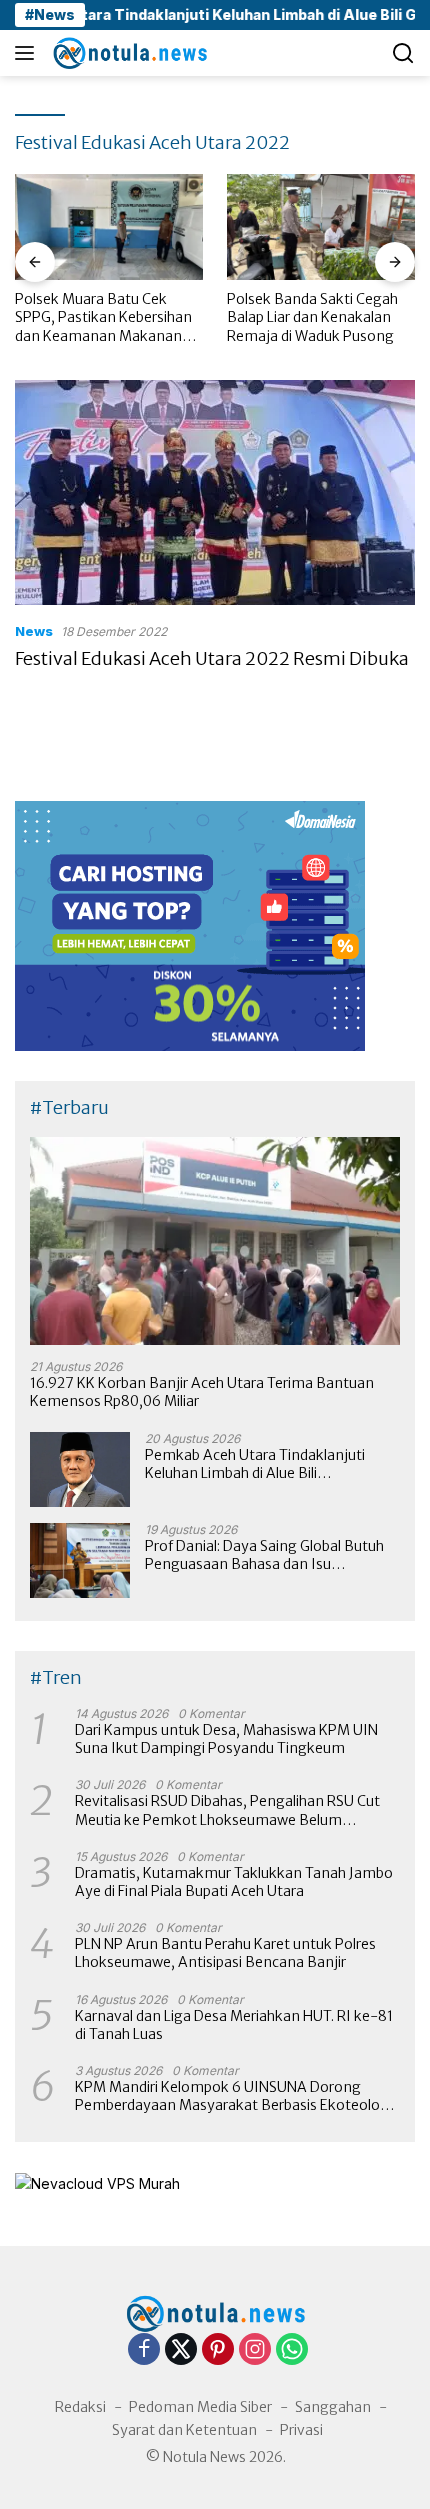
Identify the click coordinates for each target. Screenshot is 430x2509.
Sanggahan (333, 2407)
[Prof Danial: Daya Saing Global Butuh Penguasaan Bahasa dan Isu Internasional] (80, 1560)
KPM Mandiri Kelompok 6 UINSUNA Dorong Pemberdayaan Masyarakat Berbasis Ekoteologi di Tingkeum (233, 2096)
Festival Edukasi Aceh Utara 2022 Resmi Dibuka (212, 658)
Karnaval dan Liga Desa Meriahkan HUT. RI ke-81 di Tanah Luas (234, 2025)
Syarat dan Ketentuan (184, 2430)
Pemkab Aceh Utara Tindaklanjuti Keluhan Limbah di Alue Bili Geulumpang (255, 1464)
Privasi (301, 2430)
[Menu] (28, 53)
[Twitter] (181, 2350)
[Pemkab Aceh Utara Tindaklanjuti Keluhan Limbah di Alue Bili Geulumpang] (80, 1469)
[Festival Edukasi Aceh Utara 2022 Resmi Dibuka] (215, 492)
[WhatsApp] (292, 2350)
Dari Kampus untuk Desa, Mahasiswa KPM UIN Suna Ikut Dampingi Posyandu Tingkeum (226, 1739)
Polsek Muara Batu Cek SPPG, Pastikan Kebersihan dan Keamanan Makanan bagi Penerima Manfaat (103, 317)
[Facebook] (144, 2350)
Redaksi (80, 2407)
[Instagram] (255, 2350)
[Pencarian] (403, 53)
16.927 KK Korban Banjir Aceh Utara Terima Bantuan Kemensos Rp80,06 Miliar (202, 1392)
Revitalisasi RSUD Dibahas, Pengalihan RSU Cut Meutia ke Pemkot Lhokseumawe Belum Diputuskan (227, 1810)
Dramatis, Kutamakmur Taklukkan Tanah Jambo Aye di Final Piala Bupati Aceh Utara (234, 1882)
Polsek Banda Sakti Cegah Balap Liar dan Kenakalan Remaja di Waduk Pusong (312, 317)
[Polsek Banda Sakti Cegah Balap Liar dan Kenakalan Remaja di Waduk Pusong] (321, 227)
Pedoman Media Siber (200, 2407)
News (34, 631)
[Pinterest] (218, 2350)
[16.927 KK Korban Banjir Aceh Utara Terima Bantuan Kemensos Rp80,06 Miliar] (215, 1241)
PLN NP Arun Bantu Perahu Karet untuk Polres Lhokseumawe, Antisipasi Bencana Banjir (225, 1953)
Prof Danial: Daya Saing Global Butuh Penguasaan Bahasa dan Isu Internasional (264, 1555)
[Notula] (127, 53)
